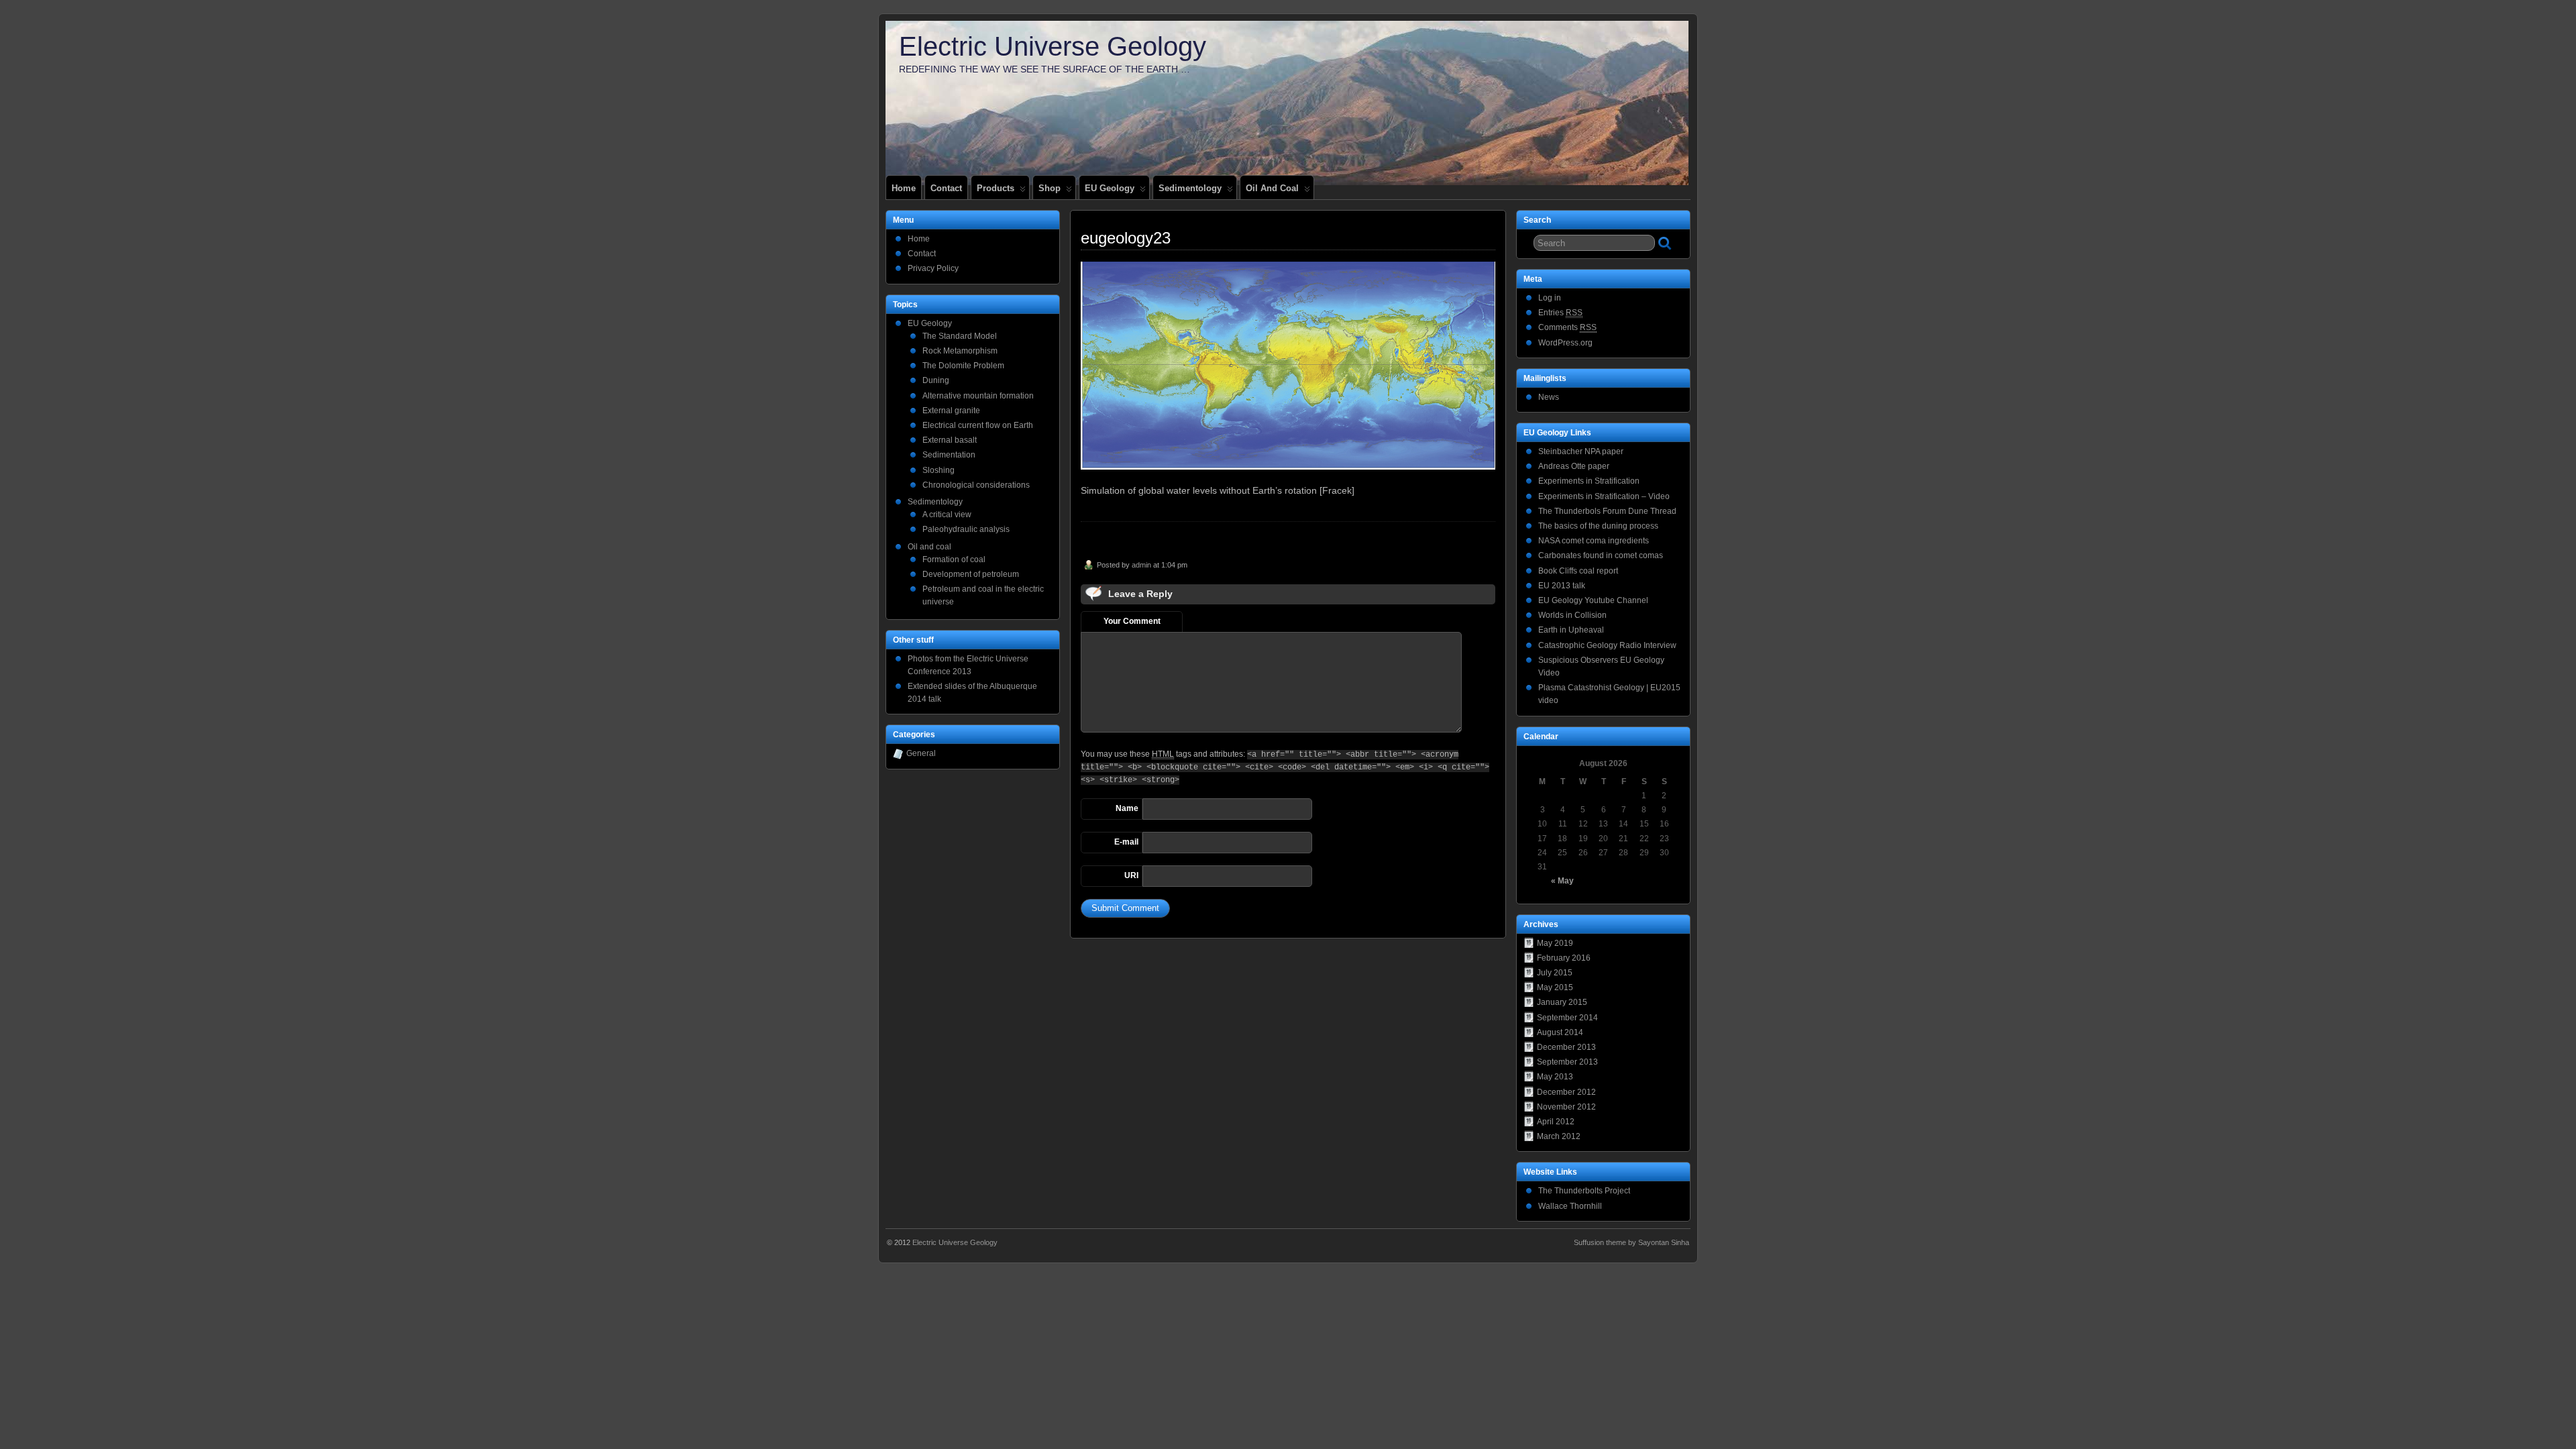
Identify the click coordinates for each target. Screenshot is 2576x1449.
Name (1127, 808)
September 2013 (1567, 1062)
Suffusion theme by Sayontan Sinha (1631, 1242)
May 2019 (1555, 943)
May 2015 (1555, 987)
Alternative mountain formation (978, 396)
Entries (1560, 313)
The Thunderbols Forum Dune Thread (1607, 511)
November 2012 (1566, 1107)
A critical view (947, 515)
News (1549, 397)
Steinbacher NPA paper (1581, 451)
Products (996, 188)
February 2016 (1564, 958)
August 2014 (1560, 1032)
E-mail (1126, 842)
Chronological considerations (976, 485)
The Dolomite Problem (963, 366)
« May (1562, 881)
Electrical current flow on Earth (978, 425)
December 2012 (1566, 1092)
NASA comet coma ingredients (1594, 541)
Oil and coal (1272, 188)
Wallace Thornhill (1570, 1206)
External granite (951, 411)
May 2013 (1555, 1077)
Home (904, 188)
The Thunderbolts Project (1584, 1191)
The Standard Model (960, 336)
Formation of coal (954, 559)
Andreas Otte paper (1574, 466)
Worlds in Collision (1572, 615)
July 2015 (1555, 973)
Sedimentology (1190, 188)
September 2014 (1567, 1018)
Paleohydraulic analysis (966, 529)
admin (1141, 565)
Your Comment (1132, 621)
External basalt (950, 440)
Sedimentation (949, 455)
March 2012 (1559, 1136)
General (921, 753)
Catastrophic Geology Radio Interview (1607, 645)
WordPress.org (1565, 343)
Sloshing (938, 470)
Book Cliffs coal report (1578, 571)
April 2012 (1556, 1122)
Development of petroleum (971, 574)
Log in (1550, 298)
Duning (936, 380)
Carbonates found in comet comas (1601, 555)
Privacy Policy (933, 268)
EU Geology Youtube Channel (1593, 600)
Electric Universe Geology (1053, 46)
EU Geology (1110, 188)
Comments (1567, 327)
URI (1131, 875)
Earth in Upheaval (1571, 630)
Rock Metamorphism (960, 351)
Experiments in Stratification (1589, 481)
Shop (1050, 188)
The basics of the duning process (1598, 526)
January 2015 (1562, 1002)
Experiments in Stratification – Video (1604, 496)
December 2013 (1566, 1047)
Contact (946, 188)
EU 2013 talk (1562, 586)
